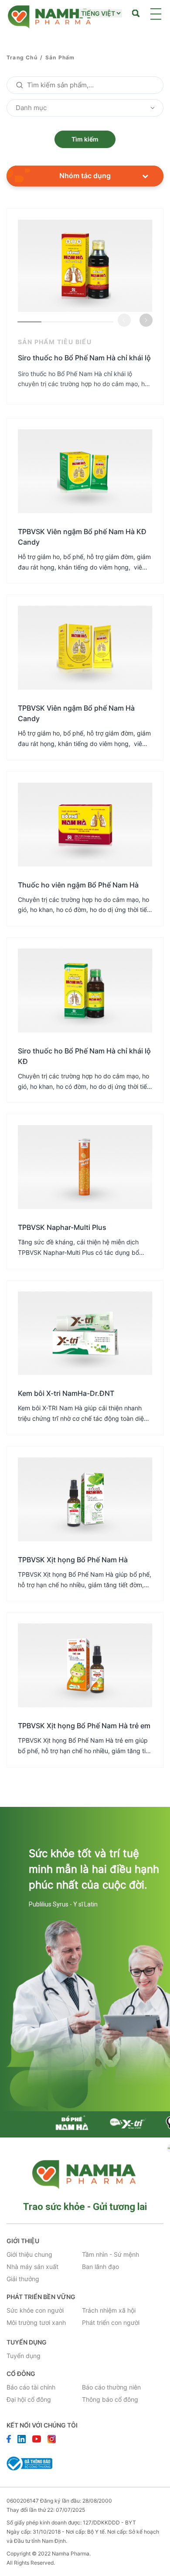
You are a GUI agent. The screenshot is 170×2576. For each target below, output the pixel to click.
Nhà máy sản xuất (32, 2267)
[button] (146, 320)
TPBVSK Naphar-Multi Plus (62, 1227)
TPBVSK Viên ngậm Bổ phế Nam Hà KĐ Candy (82, 537)
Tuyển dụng (24, 2356)
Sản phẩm (60, 57)
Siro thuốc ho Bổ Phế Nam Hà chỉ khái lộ (84, 358)
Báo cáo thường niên (111, 2387)
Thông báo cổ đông (110, 2399)
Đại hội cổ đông (29, 2399)
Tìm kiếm (85, 139)
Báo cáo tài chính (31, 2387)
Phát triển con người (111, 2322)
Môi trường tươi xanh (36, 2322)
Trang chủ (22, 57)
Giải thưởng (23, 2279)
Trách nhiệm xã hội (109, 2310)
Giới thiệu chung (29, 2254)
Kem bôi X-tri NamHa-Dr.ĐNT (66, 1393)
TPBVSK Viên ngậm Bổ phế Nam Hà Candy (76, 713)
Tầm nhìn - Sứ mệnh (110, 2254)
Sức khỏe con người (35, 2310)
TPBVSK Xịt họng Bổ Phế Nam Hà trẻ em (84, 1726)
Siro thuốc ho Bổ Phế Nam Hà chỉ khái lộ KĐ (84, 1056)
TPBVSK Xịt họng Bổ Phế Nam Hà (73, 1560)
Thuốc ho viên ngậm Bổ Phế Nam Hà (78, 885)
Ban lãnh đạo (100, 2267)
